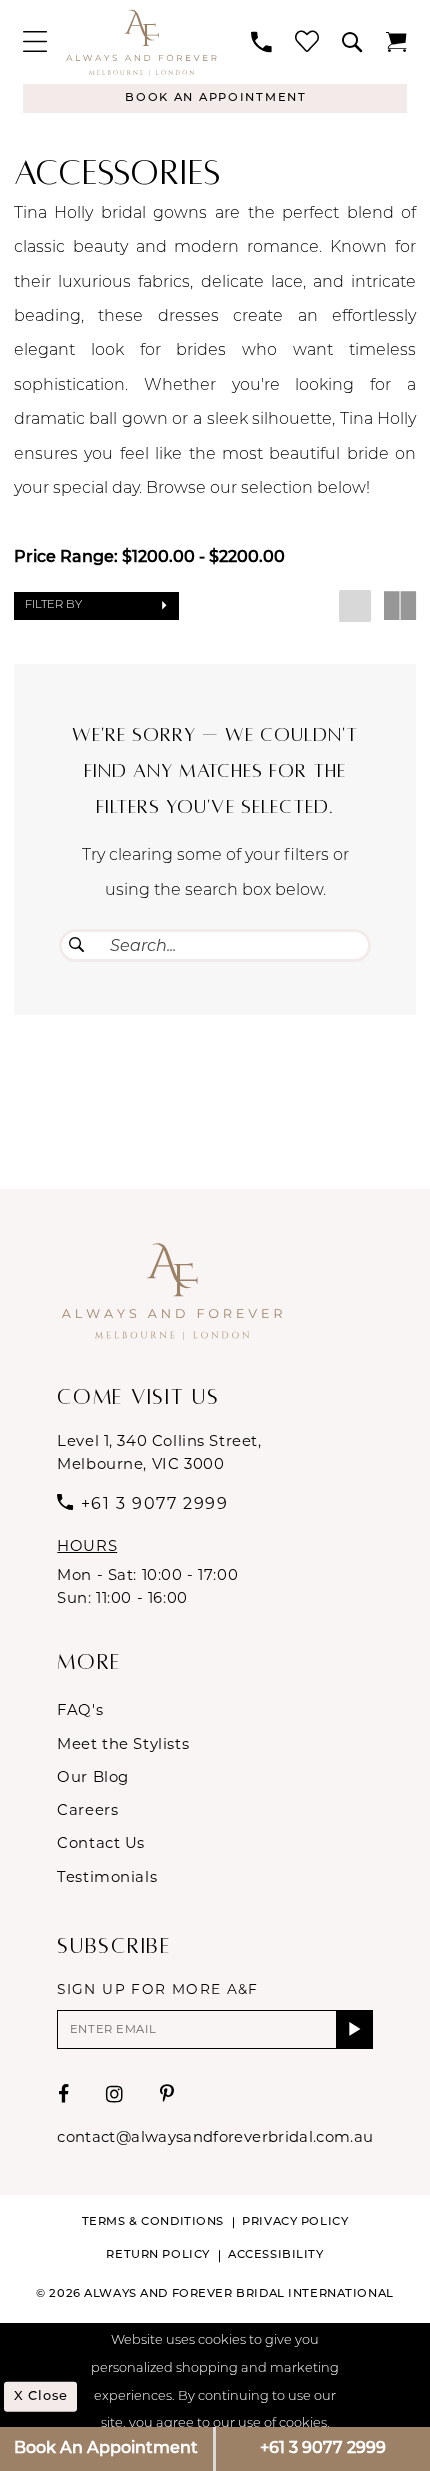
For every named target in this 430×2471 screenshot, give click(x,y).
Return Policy (157, 2255)
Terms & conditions (153, 2222)
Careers (87, 1810)
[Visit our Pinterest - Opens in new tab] (167, 2095)
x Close (41, 2396)
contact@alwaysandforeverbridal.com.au (215, 2137)
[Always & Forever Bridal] (141, 41)
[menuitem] (34, 42)
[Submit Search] (76, 945)
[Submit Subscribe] (354, 2030)
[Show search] (353, 42)
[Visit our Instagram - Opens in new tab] (115, 2095)
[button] (34, 42)
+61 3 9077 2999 (323, 2449)
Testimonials (107, 1877)
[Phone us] (262, 42)
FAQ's (80, 1710)
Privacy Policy (295, 2222)
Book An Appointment (106, 2449)
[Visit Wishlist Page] (307, 42)
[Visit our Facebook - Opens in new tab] (64, 2095)
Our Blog (93, 1777)
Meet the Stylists (123, 1744)
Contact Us (101, 1843)
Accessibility (275, 2255)
